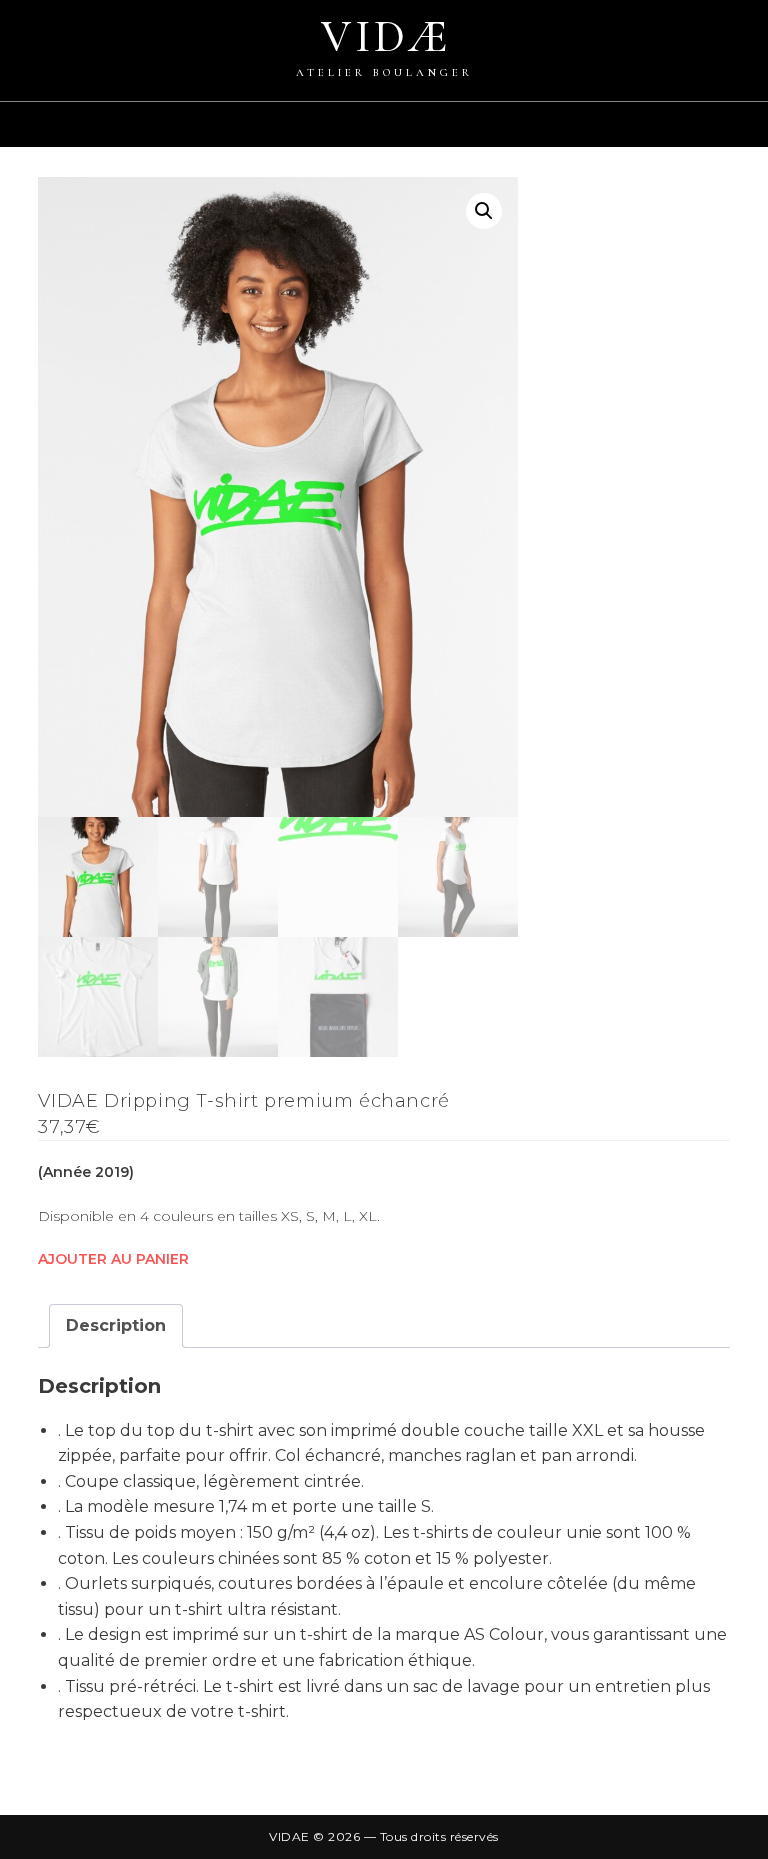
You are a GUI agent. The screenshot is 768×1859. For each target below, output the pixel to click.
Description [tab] (116, 1325)
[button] (484, 211)
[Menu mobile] (758, 134)
